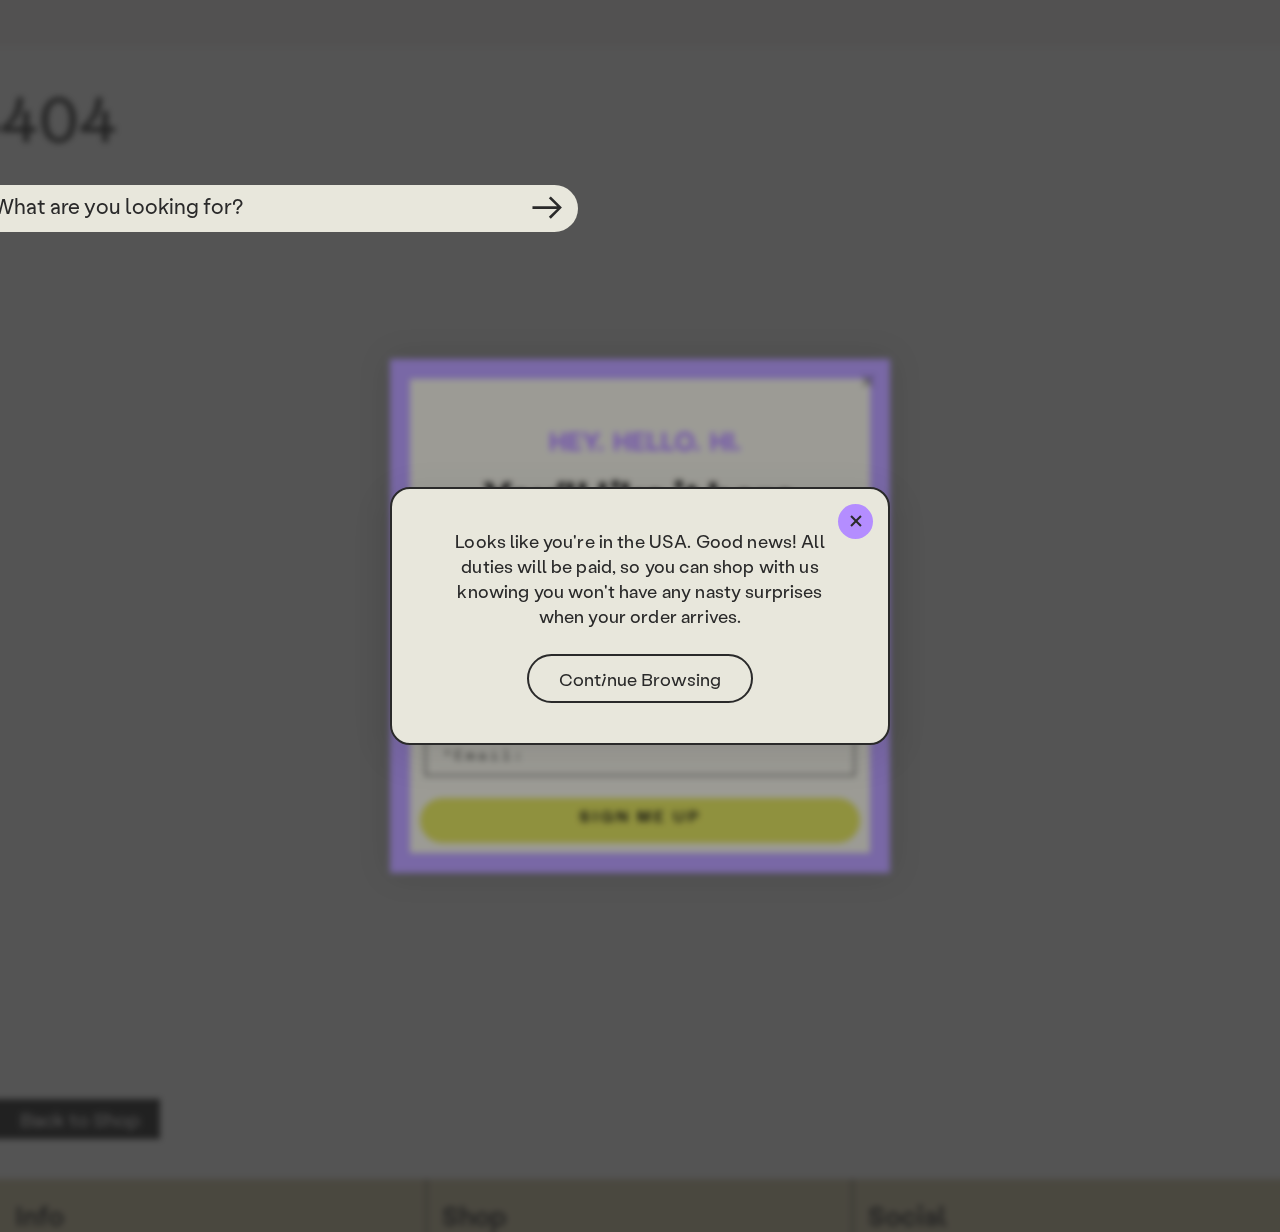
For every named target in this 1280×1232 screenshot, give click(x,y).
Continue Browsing (640, 678)
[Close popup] (855, 521)
